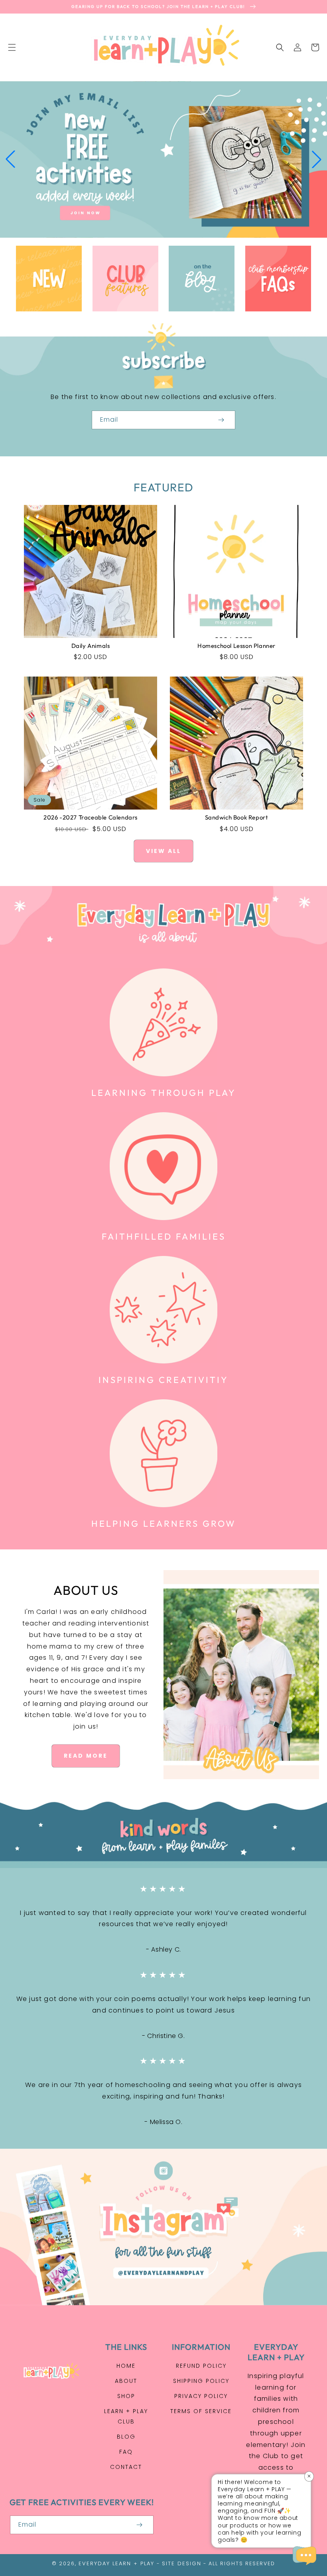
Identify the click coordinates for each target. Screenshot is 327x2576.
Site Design (182, 2563)
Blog (126, 2437)
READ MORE (86, 1756)
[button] (12, 47)
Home (126, 2366)
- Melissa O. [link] (163, 2122)
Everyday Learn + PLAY (116, 2563)
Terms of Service (201, 2411)
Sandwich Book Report (237, 817)
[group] (163, 159)
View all (163, 851)
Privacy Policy (201, 2396)
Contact (126, 2467)
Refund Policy (201, 2366)
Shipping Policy (201, 2381)
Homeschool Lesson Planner (236, 646)
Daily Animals (91, 646)
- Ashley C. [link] (163, 1949)
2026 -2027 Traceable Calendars (91, 817)
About (126, 2381)
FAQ (126, 2452)
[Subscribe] (221, 420)
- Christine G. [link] (163, 2036)
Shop (126, 2396)
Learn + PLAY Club (126, 2416)
